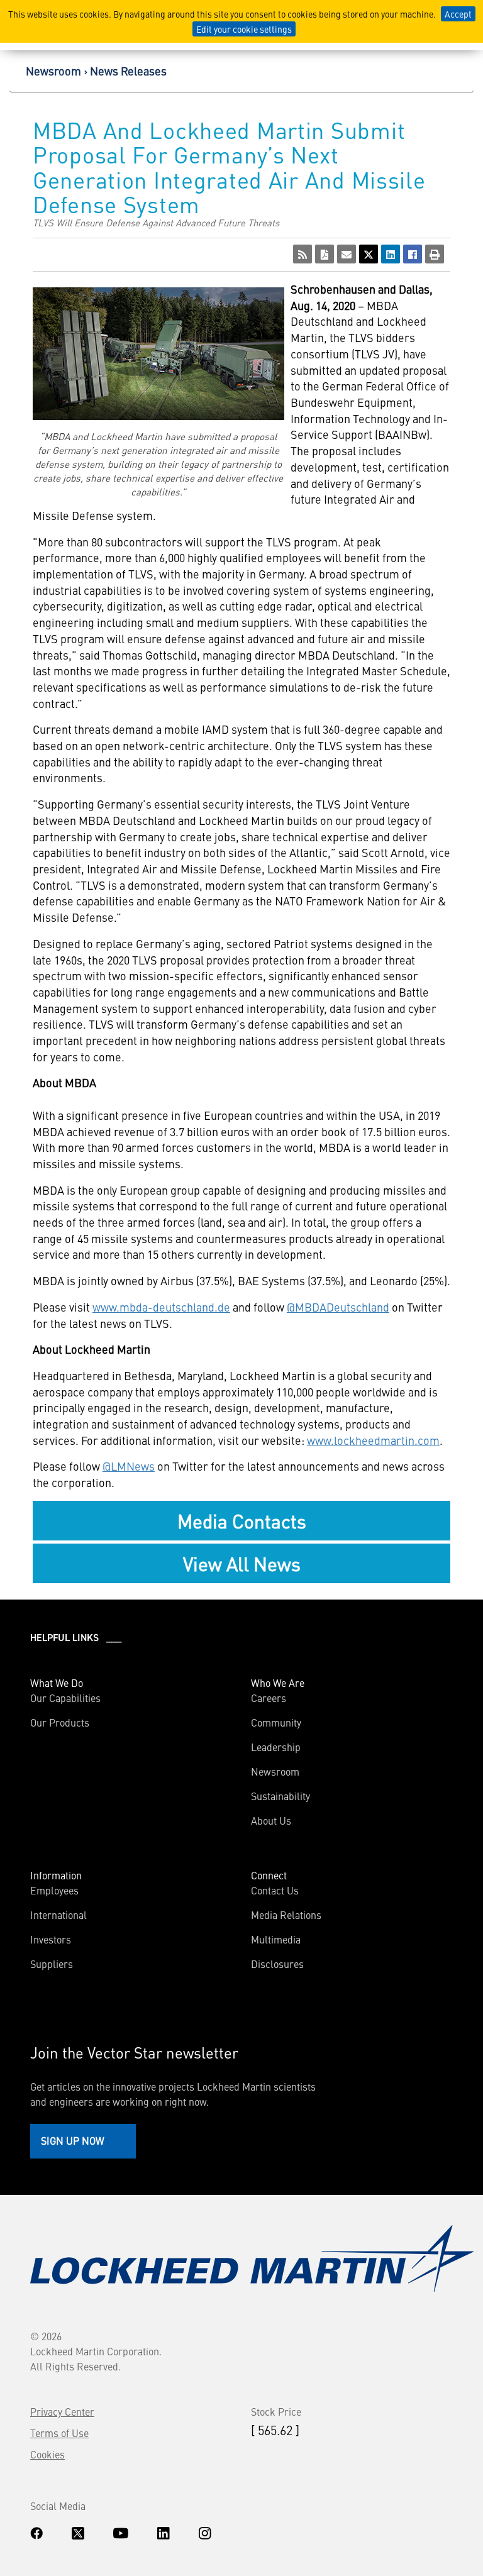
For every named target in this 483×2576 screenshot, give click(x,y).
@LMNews (129, 1466)
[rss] (303, 254)
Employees (54, 1890)
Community (276, 1722)
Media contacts (242, 1520)
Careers (269, 1698)
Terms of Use (59, 2433)
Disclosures (277, 1964)
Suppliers (52, 1964)
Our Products (60, 1722)
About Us (271, 1820)
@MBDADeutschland (338, 1307)
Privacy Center (62, 2411)
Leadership (276, 1747)
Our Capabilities (65, 1698)
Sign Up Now (73, 2140)
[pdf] (325, 254)
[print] (435, 254)
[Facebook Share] (413, 254)
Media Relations (286, 1915)
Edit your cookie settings (244, 29)
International (58, 1915)
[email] (347, 254)
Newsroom (53, 71)
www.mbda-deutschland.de (161, 1307)
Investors (51, 1939)
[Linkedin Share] (391, 254)
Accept (458, 14)
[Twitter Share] (369, 254)
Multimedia (276, 1939)
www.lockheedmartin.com (373, 1440)
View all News (242, 1563)
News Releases (128, 71)
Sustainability (280, 1796)
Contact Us (275, 1890)
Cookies (47, 2454)
